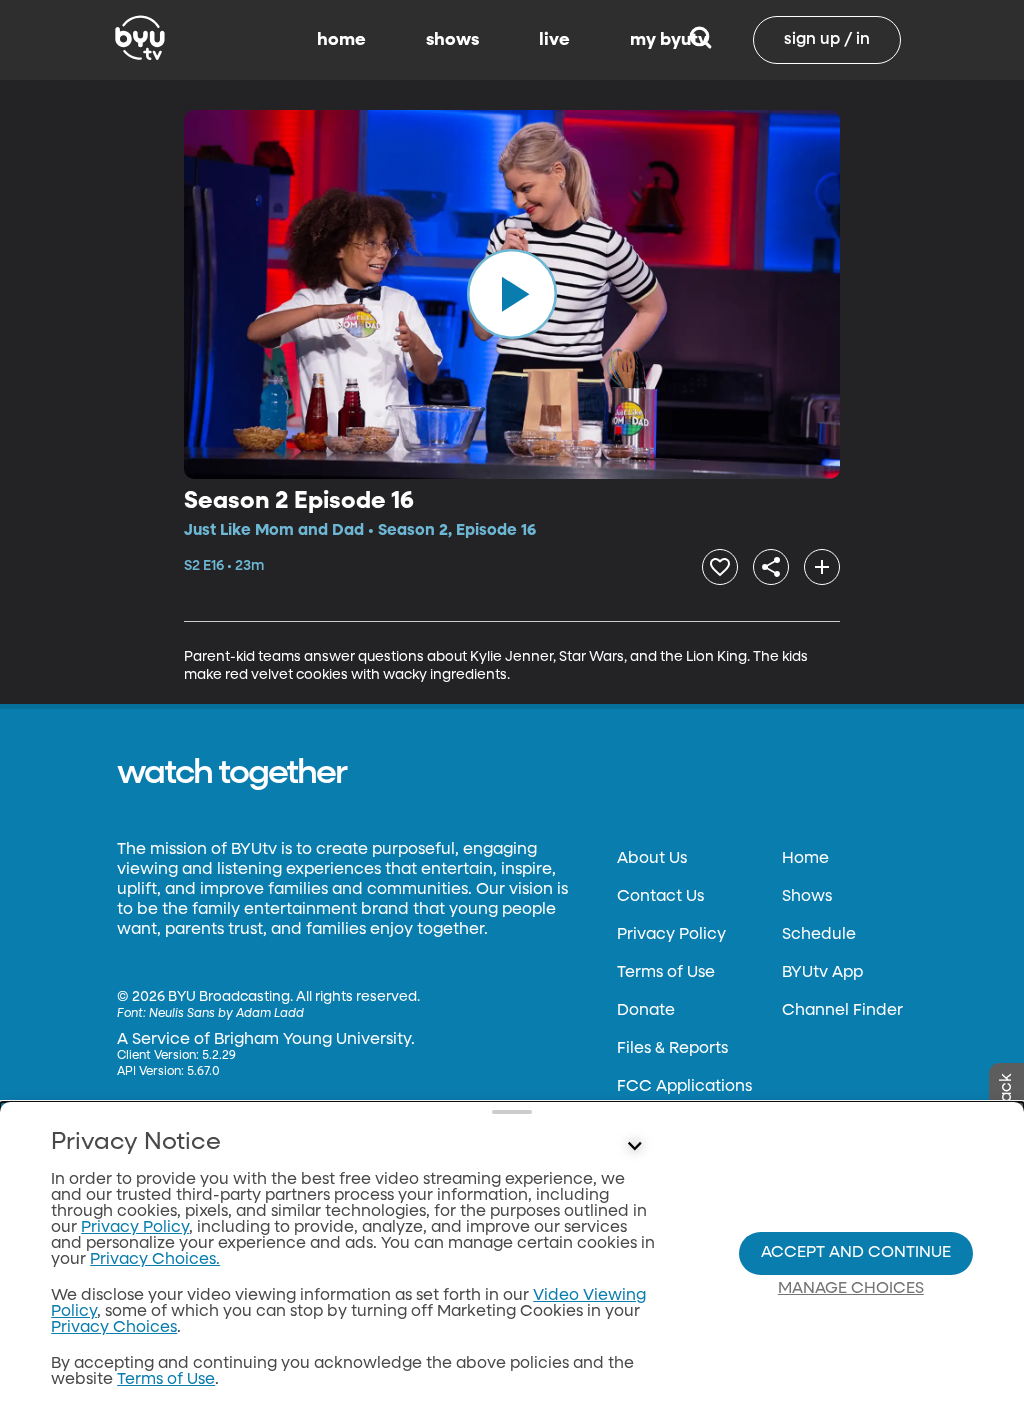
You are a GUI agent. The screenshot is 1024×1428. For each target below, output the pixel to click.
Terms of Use (666, 973)
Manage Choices (851, 1289)
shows (452, 40)
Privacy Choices (114, 1328)
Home (805, 859)
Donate (646, 1011)
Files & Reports (672, 1049)
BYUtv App (822, 973)
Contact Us (660, 897)
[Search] (700, 40)
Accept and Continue (856, 1253)
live (554, 40)
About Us (652, 859)
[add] (822, 567)
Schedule (819, 935)
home (341, 40)
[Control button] (634, 1147)
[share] (771, 567)
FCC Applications (684, 1087)
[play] (512, 294)
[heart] (720, 567)
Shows (807, 897)
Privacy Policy (671, 935)
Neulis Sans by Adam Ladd (226, 1014)
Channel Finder (842, 1011)
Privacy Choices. (155, 1260)
